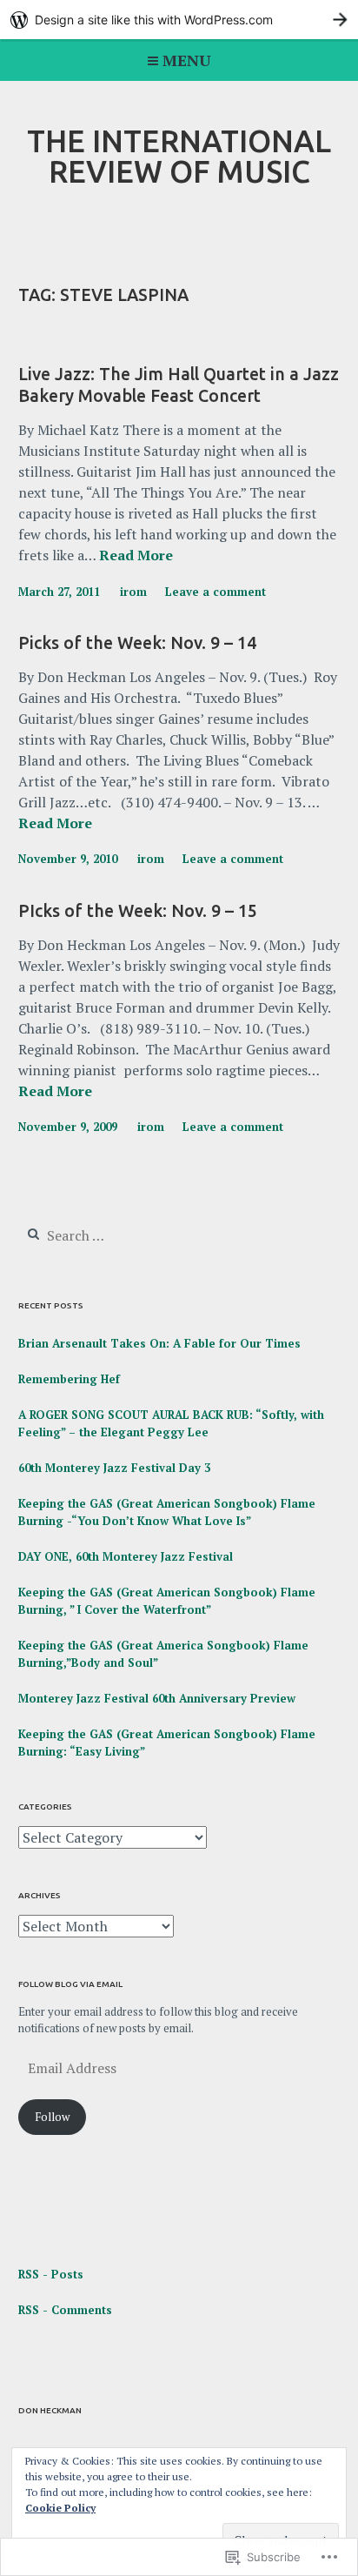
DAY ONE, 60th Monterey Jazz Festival (126, 1556)
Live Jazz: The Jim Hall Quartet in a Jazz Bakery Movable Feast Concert (179, 385)
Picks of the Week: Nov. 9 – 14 (137, 643)
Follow (52, 2117)
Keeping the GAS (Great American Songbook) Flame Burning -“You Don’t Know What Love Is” (167, 1512)
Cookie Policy (60, 2508)
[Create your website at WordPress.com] (179, 20)
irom (133, 592)
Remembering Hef (69, 1379)
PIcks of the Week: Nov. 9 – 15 (138, 911)
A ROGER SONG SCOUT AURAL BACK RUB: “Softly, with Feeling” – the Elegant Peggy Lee (171, 1423)
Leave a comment (215, 592)
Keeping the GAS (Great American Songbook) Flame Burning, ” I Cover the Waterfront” (167, 1601)
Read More (136, 556)
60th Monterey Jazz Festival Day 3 (114, 1468)
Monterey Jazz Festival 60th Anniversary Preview (157, 1698)
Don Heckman (50, 2410)
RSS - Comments (65, 2310)
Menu (187, 60)
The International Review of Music (179, 156)
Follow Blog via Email (70, 1984)
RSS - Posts (51, 2274)
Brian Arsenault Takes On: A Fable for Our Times (159, 1343)
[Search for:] (124, 1236)
